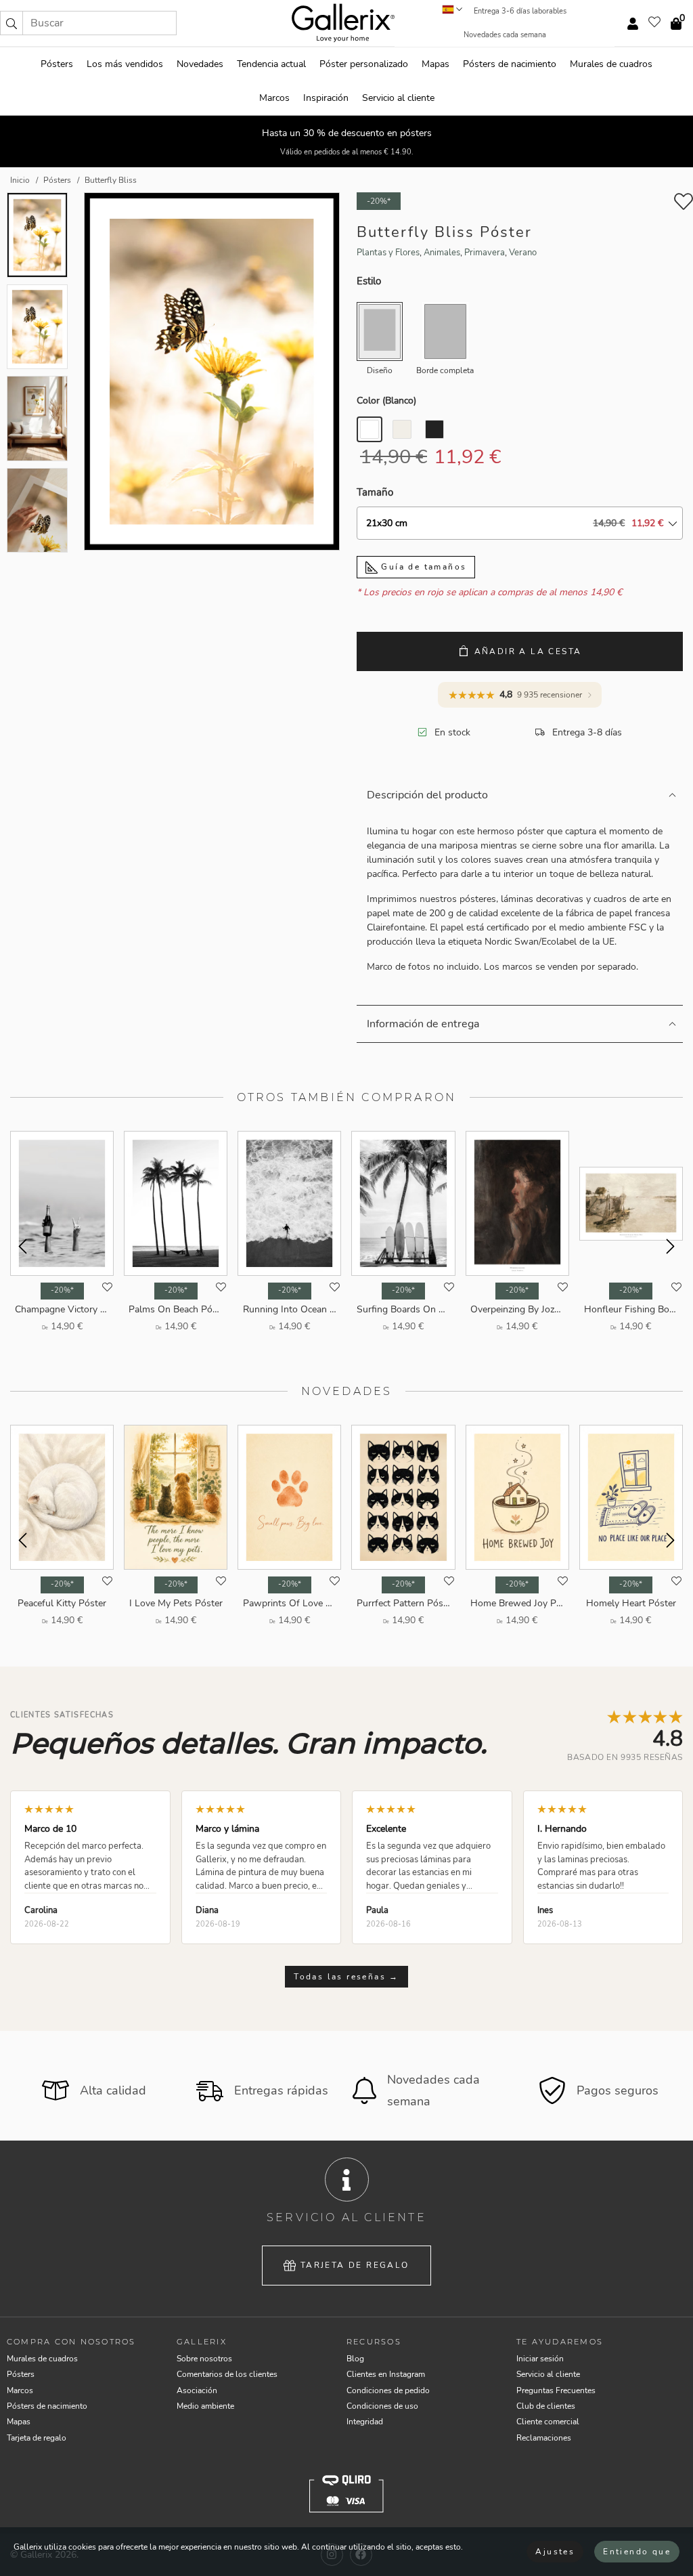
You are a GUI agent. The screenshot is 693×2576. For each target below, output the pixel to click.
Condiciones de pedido (388, 2390)
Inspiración (326, 98)
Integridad (365, 2422)
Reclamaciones (544, 2438)
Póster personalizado (364, 64)
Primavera (485, 253)
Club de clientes (546, 2406)
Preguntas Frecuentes (556, 2390)
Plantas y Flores (388, 253)
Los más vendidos (125, 64)
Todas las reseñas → (346, 1977)
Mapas (435, 64)
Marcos (274, 98)
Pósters (57, 64)
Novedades (200, 64)
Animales (442, 253)
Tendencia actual (271, 64)
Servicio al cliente (398, 98)
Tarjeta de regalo (355, 2265)
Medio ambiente (205, 2406)
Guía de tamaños (422, 567)
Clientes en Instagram (386, 2374)
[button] (12, 23)
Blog (355, 2359)
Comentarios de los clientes (227, 2374)
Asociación (197, 2390)
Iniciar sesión (540, 2359)
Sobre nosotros (204, 2359)
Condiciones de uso (382, 2406)
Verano (523, 253)
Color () (386, 401)
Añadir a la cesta (528, 651)
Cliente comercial (548, 2422)
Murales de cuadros (611, 64)
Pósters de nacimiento (510, 64)
